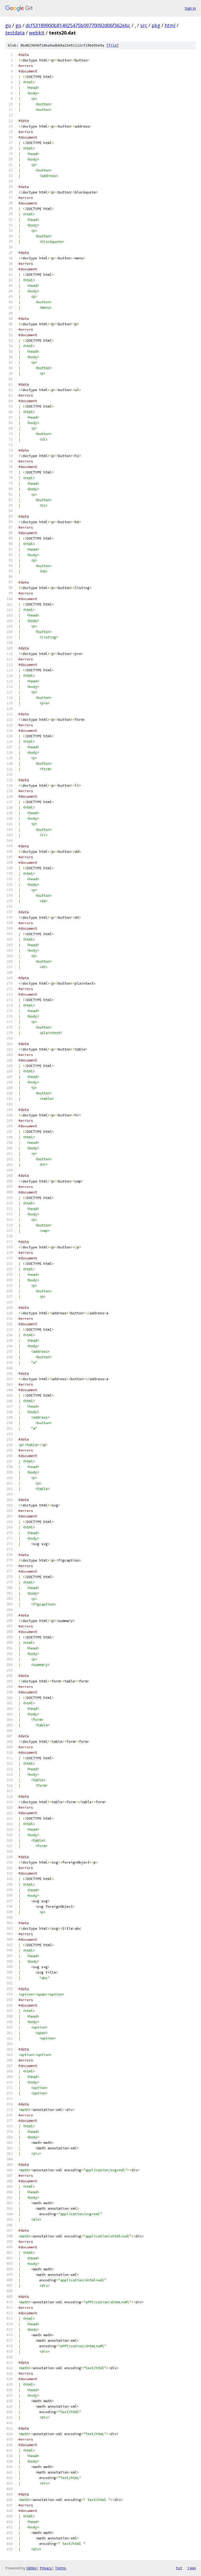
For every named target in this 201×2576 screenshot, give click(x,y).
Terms (60, 2568)
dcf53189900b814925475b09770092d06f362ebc (78, 25)
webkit (37, 33)
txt (179, 2568)
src (144, 25)
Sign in (190, 8)
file (113, 45)
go (8, 25)
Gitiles (32, 2568)
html (170, 25)
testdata (15, 33)
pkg (156, 25)
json (192, 2568)
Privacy (46, 2568)
